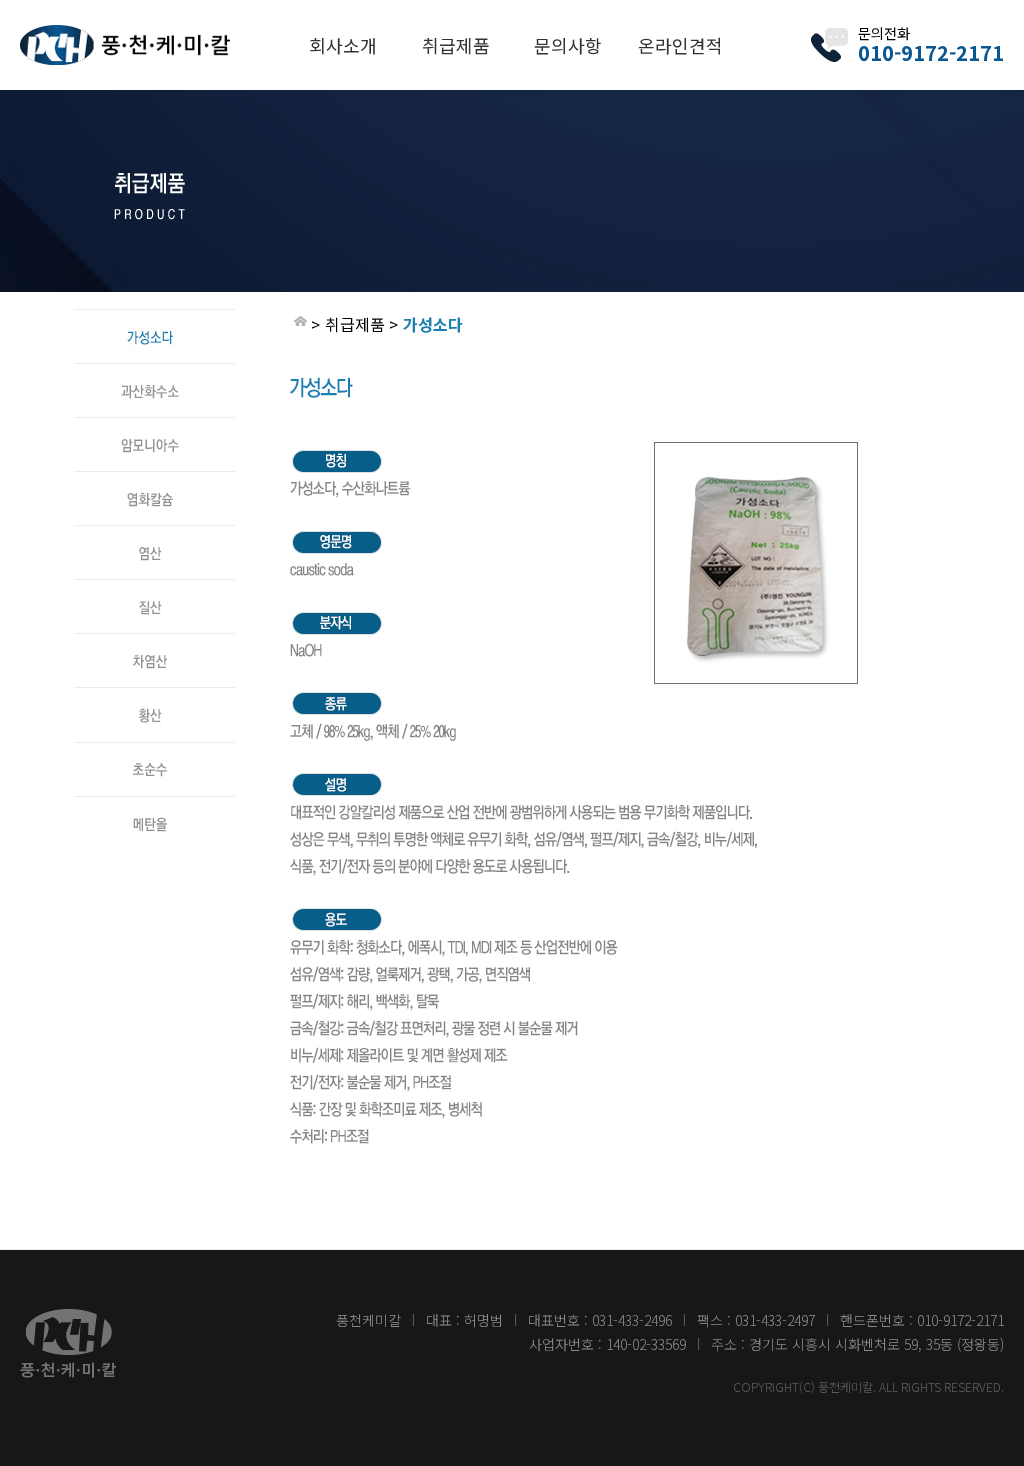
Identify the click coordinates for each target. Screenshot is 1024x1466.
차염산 (154, 643)
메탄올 (154, 805)
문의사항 (568, 45)
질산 (154, 589)
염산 (154, 535)
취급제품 (456, 45)
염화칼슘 (154, 481)
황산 (154, 697)
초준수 (154, 751)
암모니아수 (154, 427)
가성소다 (154, 319)
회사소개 (343, 45)
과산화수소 (154, 373)
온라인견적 (680, 45)
